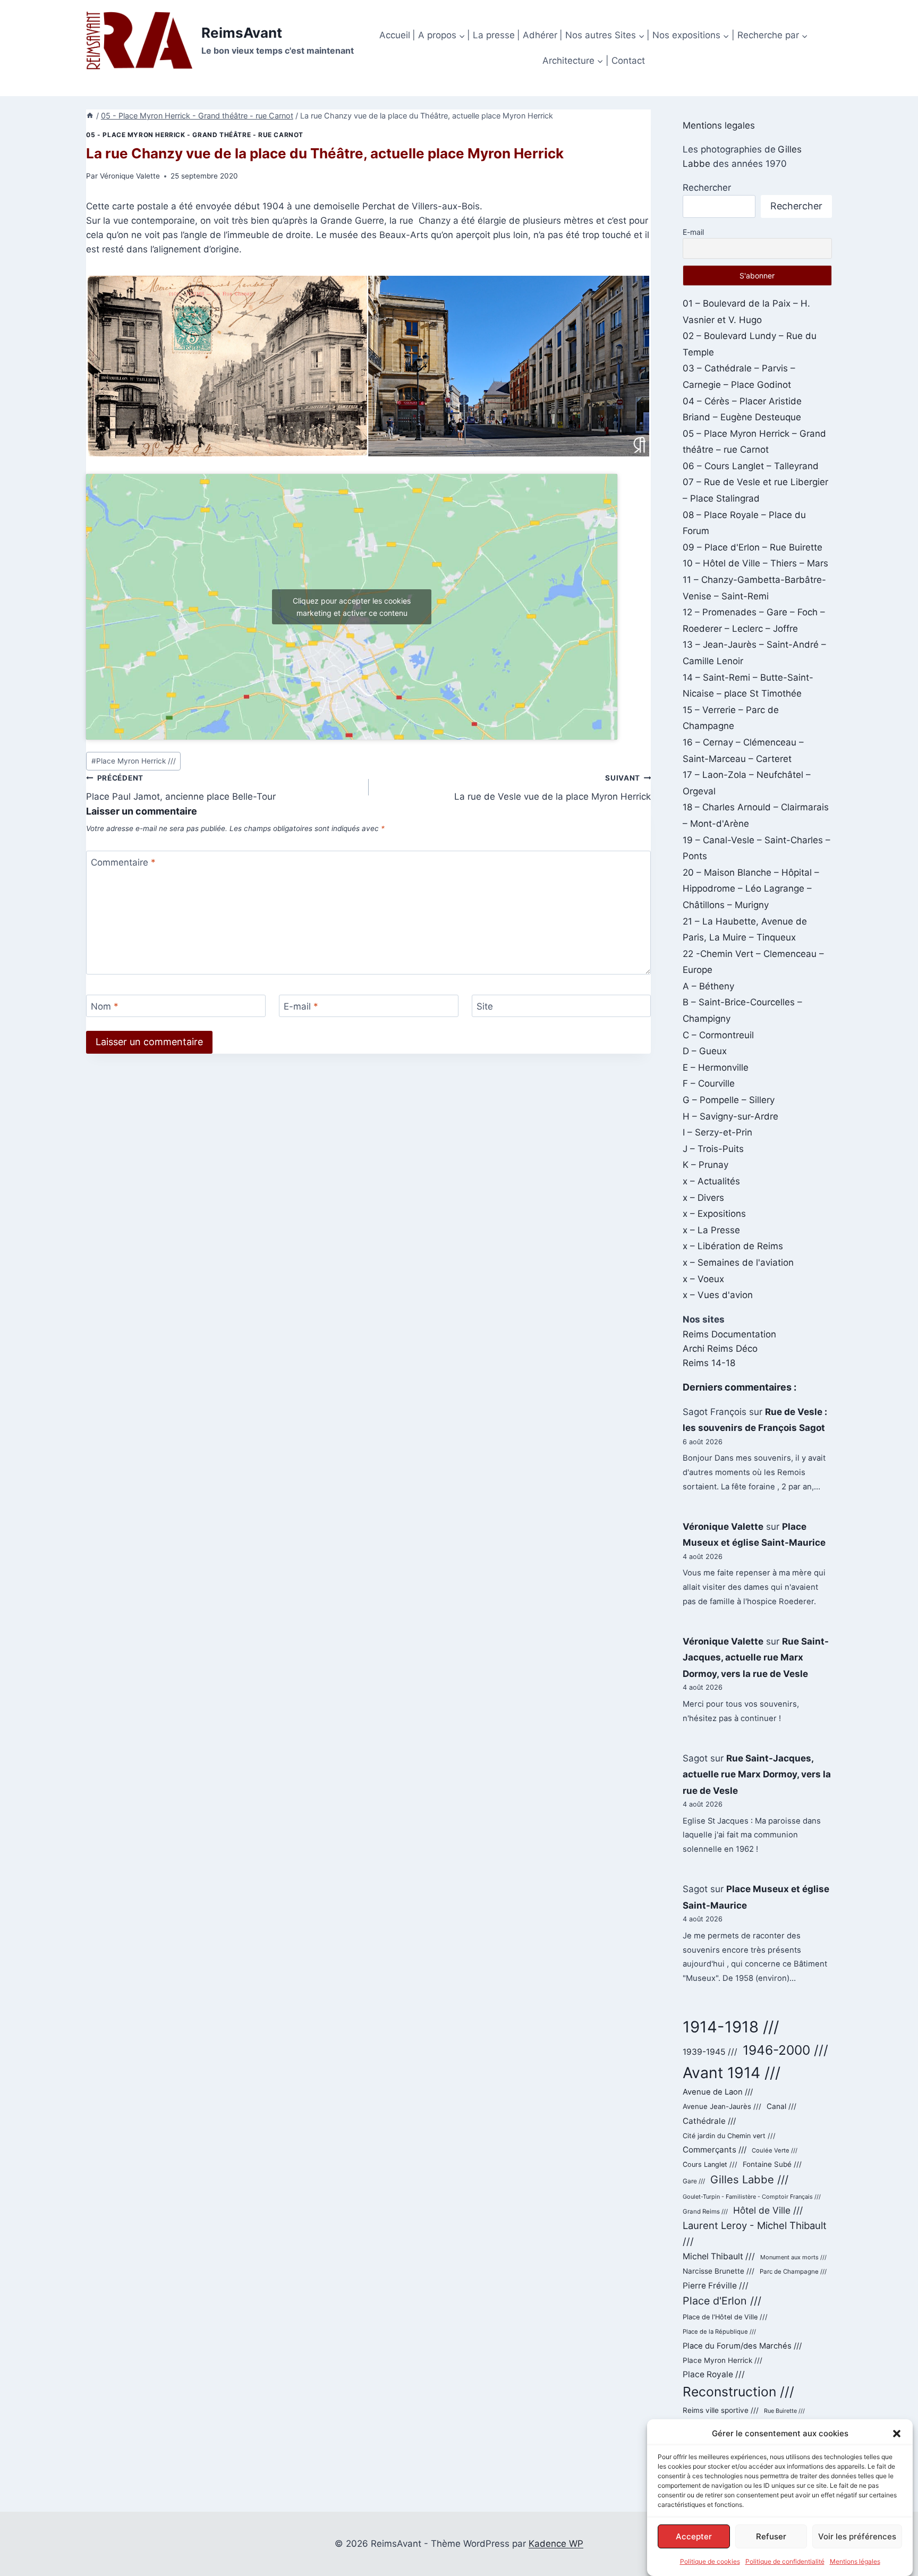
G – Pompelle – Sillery (729, 1100)
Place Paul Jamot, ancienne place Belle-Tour (181, 788)
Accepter (694, 2536)
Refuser (771, 2536)
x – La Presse (711, 1230)
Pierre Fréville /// (716, 2286)
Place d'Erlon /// (722, 2301)
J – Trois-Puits (713, 1149)
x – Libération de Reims (733, 1246)
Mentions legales (719, 125)
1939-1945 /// (710, 2052)
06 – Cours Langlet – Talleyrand (751, 466)
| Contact (625, 61)
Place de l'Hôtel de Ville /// (725, 2317)
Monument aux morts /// (793, 2257)
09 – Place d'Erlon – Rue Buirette (753, 547)
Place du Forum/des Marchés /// (742, 2346)
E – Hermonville (716, 1067)
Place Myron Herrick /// (134, 761)
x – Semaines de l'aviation (738, 1262)
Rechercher (707, 188)
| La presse (491, 35)
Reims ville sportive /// (721, 2410)
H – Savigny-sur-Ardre (730, 1116)
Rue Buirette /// (784, 2411)
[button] (897, 2434)
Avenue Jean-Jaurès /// (722, 2106)
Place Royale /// (714, 2374)
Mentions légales (855, 2561)
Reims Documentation (729, 1334)
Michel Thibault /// (719, 2256)
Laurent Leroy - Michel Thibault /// (755, 2233)
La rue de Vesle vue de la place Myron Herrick (552, 788)
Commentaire (123, 862)
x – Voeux (703, 1279)
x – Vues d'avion (718, 1295)
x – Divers (703, 1198)
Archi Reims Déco (720, 1349)
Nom (105, 1006)
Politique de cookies (710, 2561)
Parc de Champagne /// (793, 2272)
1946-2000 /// (785, 2050)
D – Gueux (705, 1051)
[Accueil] (90, 116)
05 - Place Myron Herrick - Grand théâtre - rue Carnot (195, 135)
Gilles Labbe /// (749, 2179)
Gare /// (694, 2181)
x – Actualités (711, 1181)
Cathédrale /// (709, 2121)
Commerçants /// (715, 2150)
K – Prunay (705, 1165)
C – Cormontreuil (718, 1035)
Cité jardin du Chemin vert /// (729, 2136)
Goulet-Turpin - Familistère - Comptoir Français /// (752, 2197)
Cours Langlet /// (710, 2164)
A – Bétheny (708, 986)
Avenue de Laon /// (718, 2092)
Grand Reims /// (705, 2211)
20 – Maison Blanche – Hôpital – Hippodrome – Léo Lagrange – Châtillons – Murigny (751, 889)
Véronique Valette (130, 176)
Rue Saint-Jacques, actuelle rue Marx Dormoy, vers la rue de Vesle (756, 1658)
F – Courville (709, 1083)
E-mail (301, 1006)
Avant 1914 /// (732, 2073)
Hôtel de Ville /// (768, 2210)
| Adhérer (537, 35)
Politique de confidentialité (785, 2561)
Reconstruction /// (738, 2392)
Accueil (395, 35)
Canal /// (781, 2106)
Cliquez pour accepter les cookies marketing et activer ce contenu (352, 607)
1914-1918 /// (731, 2027)
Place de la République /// (719, 2332)
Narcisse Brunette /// (719, 2271)
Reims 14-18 (709, 1363)
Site (485, 1006)
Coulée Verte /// (775, 2150)
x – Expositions (714, 1214)
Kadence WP (556, 2544)
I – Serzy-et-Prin (717, 1132)
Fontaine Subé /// (772, 2164)
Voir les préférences (857, 2536)
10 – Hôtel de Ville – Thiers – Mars (755, 563)
